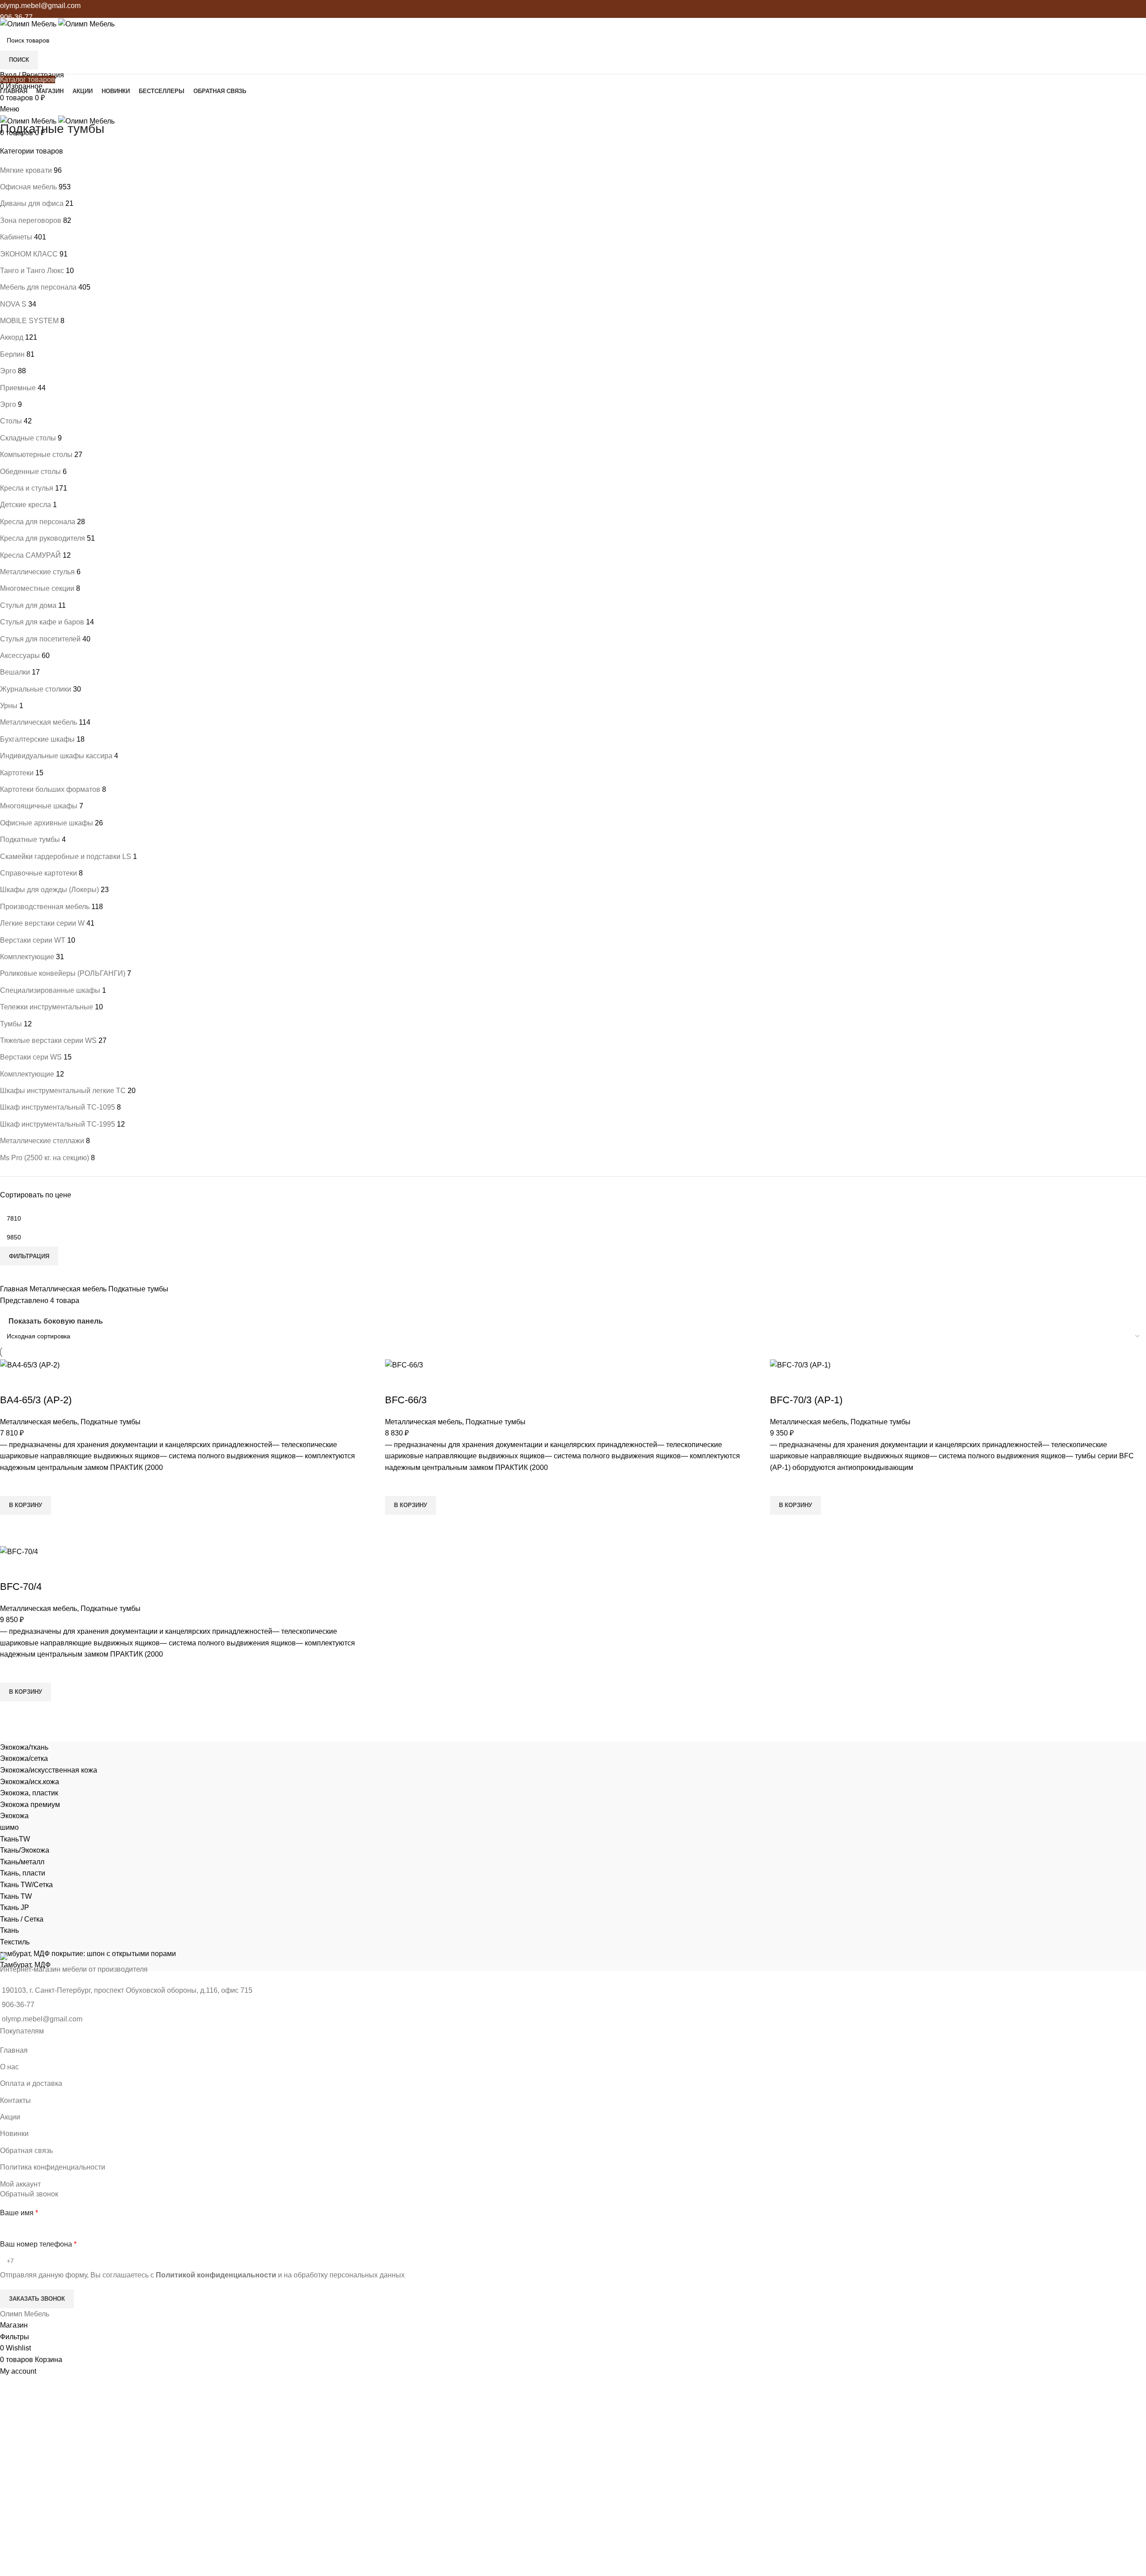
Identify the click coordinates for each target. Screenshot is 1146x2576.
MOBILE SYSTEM (29, 321)
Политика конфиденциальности (53, 2167)
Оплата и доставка (31, 2083)
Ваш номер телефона (38, 2244)
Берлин (12, 354)
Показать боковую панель (56, 1322)
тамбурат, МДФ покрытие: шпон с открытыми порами (88, 1954)
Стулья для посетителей (40, 639)
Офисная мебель (28, 187)
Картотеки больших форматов (50, 789)
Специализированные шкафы (50, 990)
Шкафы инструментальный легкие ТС (63, 1091)
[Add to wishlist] (11, 1485)
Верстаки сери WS (31, 1057)
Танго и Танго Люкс (32, 271)
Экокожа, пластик (29, 1793)
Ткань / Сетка (22, 1919)
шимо (9, 1827)
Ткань (9, 1930)
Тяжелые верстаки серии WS (48, 1040)
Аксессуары (20, 656)
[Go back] (11, 109)
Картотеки (17, 773)
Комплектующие (27, 957)
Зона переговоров (31, 220)
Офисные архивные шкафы (47, 823)
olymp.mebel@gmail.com (40, 6)
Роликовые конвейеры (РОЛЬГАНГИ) (63, 973)
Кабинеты (16, 237)
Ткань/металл (22, 1862)
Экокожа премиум (30, 1805)
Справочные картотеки (38, 873)
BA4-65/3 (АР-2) (36, 1400)
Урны (9, 706)
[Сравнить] (11, 1382)
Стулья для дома (28, 605)
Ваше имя (19, 2213)
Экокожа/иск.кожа (30, 1782)
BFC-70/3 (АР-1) (806, 1400)
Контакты (15, 2100)
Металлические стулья (37, 572)
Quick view (11, 1526)
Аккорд (12, 337)
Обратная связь (26, 2151)
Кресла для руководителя (43, 538)
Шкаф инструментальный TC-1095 (58, 1107)
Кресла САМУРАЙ (30, 555)
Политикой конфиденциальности (216, 2275)
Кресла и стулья (27, 488)
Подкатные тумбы (30, 839)
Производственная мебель (45, 907)
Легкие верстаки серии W (42, 923)
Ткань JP (15, 1907)
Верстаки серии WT (33, 940)
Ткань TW (16, 1896)
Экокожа (14, 1816)
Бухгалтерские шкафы (37, 739)
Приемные (18, 388)
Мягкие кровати (26, 170)
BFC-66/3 (406, 1400)
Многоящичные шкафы (39, 806)
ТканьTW (15, 1839)
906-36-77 (16, 17)
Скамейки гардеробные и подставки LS (66, 857)
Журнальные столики (36, 689)
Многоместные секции (37, 588)
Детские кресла (26, 505)
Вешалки (15, 672)
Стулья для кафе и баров (42, 622)
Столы (11, 421)
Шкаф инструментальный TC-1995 (58, 1124)
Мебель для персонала (38, 287)
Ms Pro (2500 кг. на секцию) (45, 1158)
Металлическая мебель (38, 722)
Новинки (14, 2134)
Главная (15, 1289)
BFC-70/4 (21, 1587)
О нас (9, 2067)
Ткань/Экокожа (25, 1850)
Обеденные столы (30, 472)
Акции (10, 2117)
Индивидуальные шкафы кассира (56, 756)
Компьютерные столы (36, 455)
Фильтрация (29, 1256)
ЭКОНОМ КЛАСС (29, 254)
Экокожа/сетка (24, 1758)
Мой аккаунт (20, 2184)
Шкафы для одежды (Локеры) (49, 890)
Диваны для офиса (32, 203)
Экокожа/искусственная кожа (49, 1770)
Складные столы (28, 438)
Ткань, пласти (23, 1873)
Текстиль (15, 1942)
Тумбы (11, 1024)
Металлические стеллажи (42, 1141)
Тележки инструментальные (47, 1007)
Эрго (8, 371)
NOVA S (13, 304)
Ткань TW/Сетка (26, 1885)
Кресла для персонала (38, 522)
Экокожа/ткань (24, 1747)
